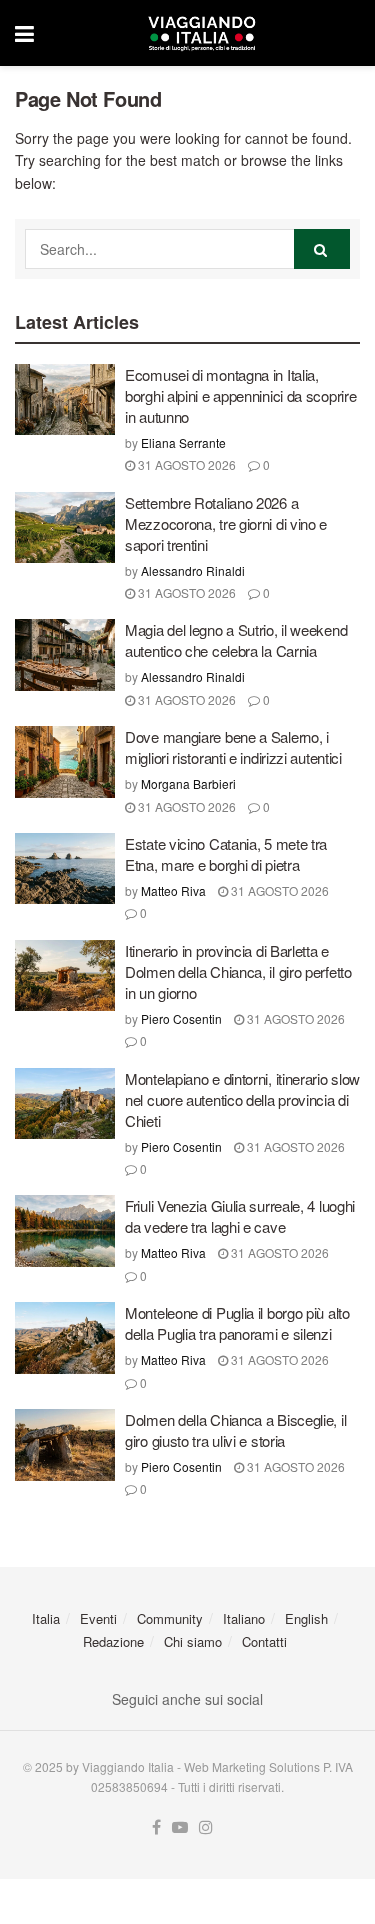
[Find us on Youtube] (180, 1827)
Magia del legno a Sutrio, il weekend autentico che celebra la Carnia (236, 640)
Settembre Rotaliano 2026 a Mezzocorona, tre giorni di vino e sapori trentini (226, 523)
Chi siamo (193, 1641)
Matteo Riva (173, 890)
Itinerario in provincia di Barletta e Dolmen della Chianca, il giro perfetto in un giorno (238, 971)
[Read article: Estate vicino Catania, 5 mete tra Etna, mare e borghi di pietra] (65, 869)
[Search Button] (322, 249)
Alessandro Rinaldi (193, 570)
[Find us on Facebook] (156, 1827)
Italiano (244, 1618)
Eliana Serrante (183, 442)
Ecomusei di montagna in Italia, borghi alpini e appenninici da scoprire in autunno (240, 395)
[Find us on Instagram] (206, 1827)
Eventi (98, 1618)
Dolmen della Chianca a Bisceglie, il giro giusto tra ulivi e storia (235, 1430)
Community (170, 1618)
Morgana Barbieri (188, 783)
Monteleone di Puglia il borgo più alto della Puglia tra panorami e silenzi (237, 1323)
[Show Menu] (24, 33)
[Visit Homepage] (202, 33)
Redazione (113, 1641)
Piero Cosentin (181, 1018)
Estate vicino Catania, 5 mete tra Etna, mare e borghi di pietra (226, 854)
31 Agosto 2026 (185, 464)
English (306, 1618)
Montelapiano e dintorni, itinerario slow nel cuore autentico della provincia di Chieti (242, 1099)
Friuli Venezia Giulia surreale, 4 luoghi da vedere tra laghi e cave (240, 1216)
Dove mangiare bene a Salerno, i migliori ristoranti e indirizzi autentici (233, 747)
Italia (46, 1618)
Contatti (264, 1641)
